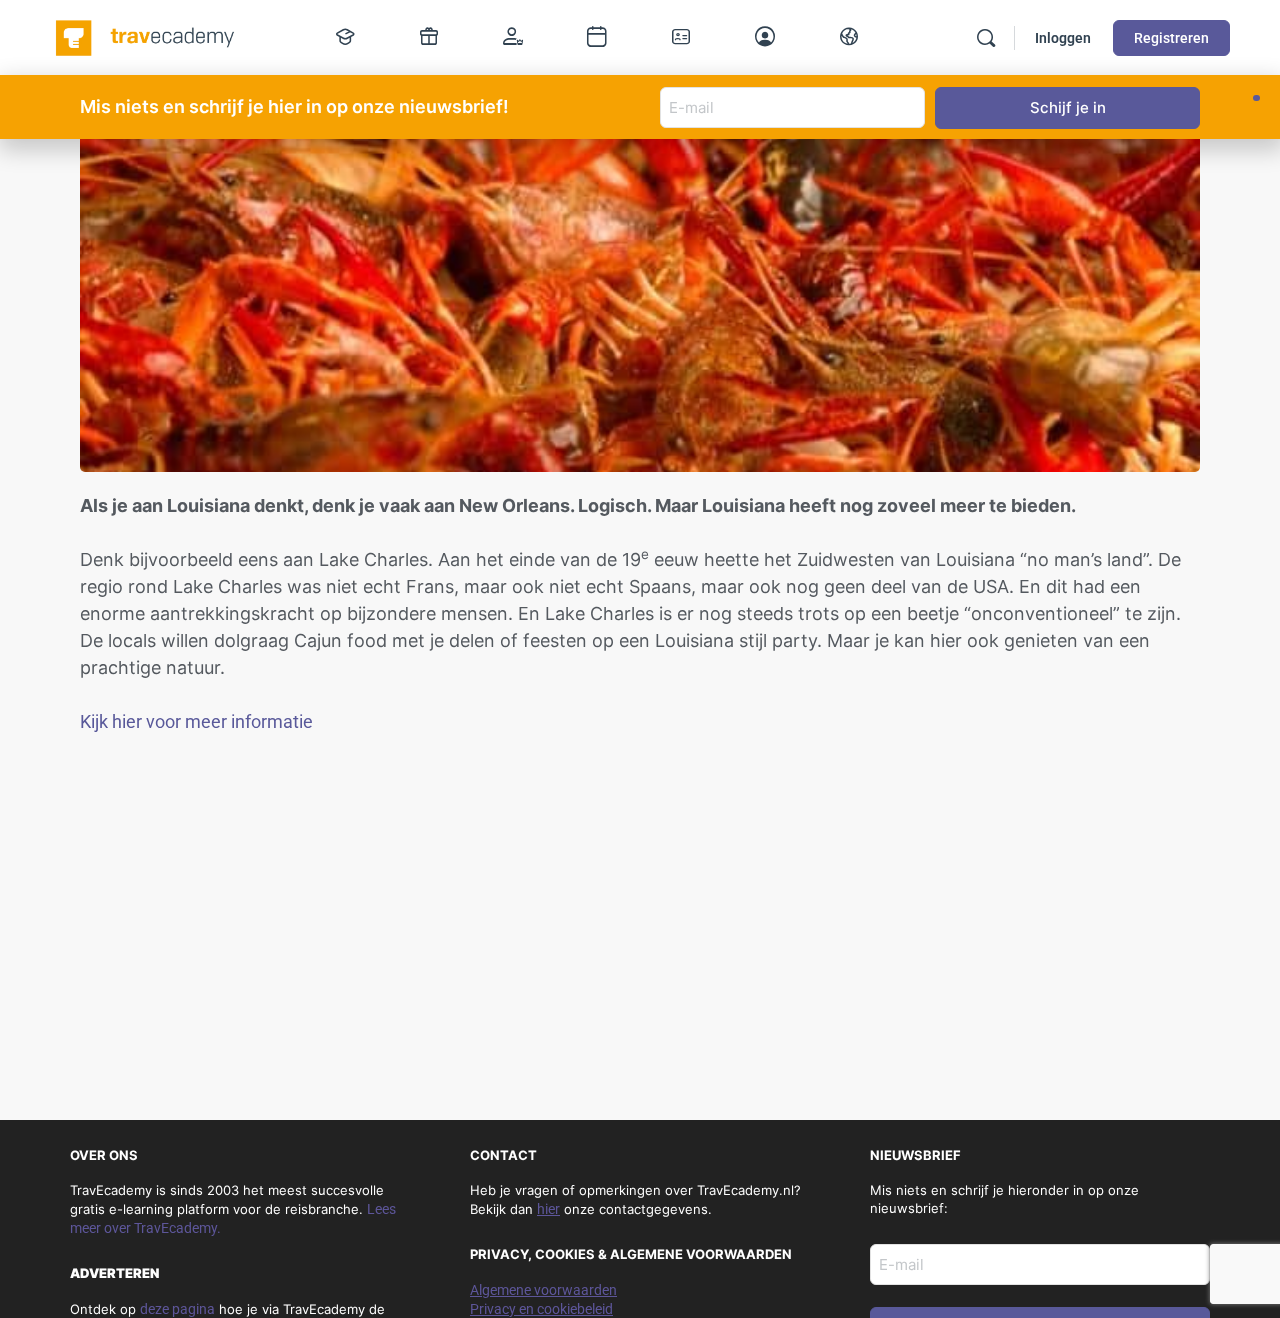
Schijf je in (1068, 107)
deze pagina (177, 1309)
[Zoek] (986, 38)
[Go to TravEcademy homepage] (146, 36)
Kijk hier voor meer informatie (196, 721)
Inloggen (1063, 38)
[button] (1256, 98)
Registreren (1171, 38)
